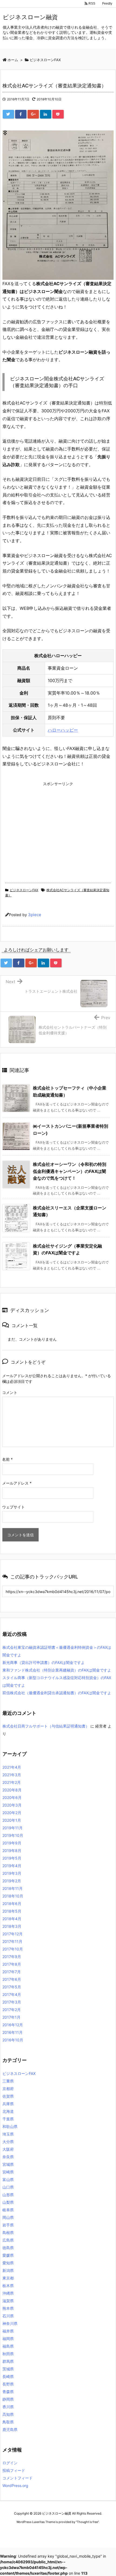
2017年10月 (13, 1949)
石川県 (8, 2316)
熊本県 (8, 2308)
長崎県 (8, 2376)
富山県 (8, 2179)
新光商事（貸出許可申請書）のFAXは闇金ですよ (44, 1662)
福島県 (8, 2346)
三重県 (8, 2081)
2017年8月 (12, 1964)
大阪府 (8, 2149)
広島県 (8, 2240)
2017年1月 (11, 2017)
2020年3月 (12, 1805)
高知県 (8, 2414)
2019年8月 (12, 1850)
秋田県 (8, 2354)
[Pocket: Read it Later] (58, 114)
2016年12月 (13, 2025)
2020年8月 (12, 1790)
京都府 (8, 2089)
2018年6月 (12, 1904)
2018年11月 (13, 1888)
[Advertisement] (48, 826)
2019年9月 (12, 1843)
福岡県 (8, 2339)
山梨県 (8, 2202)
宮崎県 (8, 2172)
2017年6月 (12, 1979)
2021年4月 (12, 1767)
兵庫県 (8, 2104)
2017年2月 (12, 2010)
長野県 (8, 2384)
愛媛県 (8, 2255)
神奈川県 (10, 2323)
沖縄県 (8, 2293)
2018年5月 (12, 1911)
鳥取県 (8, 2422)
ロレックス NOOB (54, 2532)
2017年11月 (12, 1941)
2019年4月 (12, 1866)
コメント (10, 1392)
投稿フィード (14, 2470)
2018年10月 (13, 1896)
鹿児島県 (10, 2429)
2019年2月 (12, 1881)
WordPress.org (15, 2485)
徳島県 (8, 2248)
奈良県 (8, 2157)
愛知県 (8, 2263)
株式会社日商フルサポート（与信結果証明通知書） (46, 1726)
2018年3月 (12, 1926)
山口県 (8, 2187)
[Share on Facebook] (21, 114)
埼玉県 (8, 2134)
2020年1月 (12, 1820)
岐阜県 (8, 2210)
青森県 (8, 2392)
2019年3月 (12, 1873)
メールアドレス (17, 1483)
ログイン (10, 2463)
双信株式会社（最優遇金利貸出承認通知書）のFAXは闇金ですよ (57, 1693)
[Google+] (33, 114)
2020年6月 (12, 1797)
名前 (7, 1459)
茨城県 (8, 2369)
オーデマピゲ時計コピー (86, 2532)
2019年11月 (13, 1828)
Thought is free (87, 2522)
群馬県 (8, 2361)
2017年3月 (12, 2002)
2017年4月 (12, 1994)
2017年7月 (12, 1972)
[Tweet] (8, 114)
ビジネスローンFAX (24, 890)
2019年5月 (12, 1858)
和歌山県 (10, 2126)
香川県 (8, 2407)
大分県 (8, 2142)
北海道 (8, 2111)
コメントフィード (18, 2478)
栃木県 (8, 2286)
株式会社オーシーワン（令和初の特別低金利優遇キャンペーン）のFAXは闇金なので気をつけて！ (70, 1171)
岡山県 (8, 2217)
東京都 (8, 2278)
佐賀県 (8, 2096)
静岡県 (8, 2399)
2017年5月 (12, 1987)
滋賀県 (8, 2301)
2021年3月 (12, 1775)
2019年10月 (13, 1835)
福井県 (8, 2331)
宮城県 (8, 2164)
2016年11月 (13, 2032)
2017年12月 (13, 1934)
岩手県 (8, 2225)
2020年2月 (12, 1813)
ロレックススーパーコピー (20, 2532)
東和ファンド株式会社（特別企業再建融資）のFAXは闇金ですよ (57, 1670)
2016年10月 (13, 2040)
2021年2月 (12, 1782)
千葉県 (8, 2119)
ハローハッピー (63, 730)
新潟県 (8, 2270)
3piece (35, 915)
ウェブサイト (13, 1507)
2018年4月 (12, 1919)
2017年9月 (12, 1957)
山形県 (8, 2195)
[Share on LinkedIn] (46, 114)
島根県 (8, 2233)
